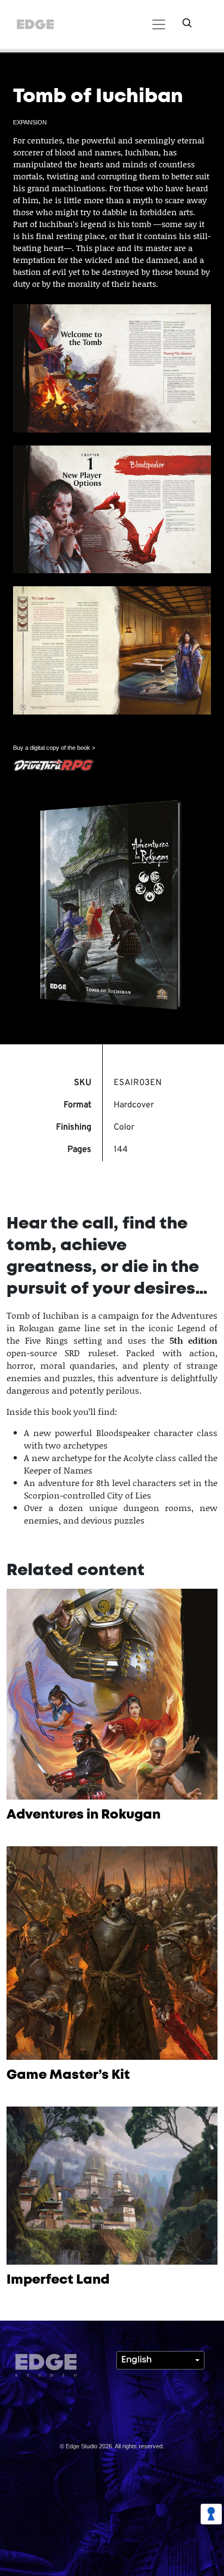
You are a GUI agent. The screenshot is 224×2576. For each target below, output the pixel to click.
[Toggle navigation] (157, 24)
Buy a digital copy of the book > (54, 748)
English (136, 2360)
